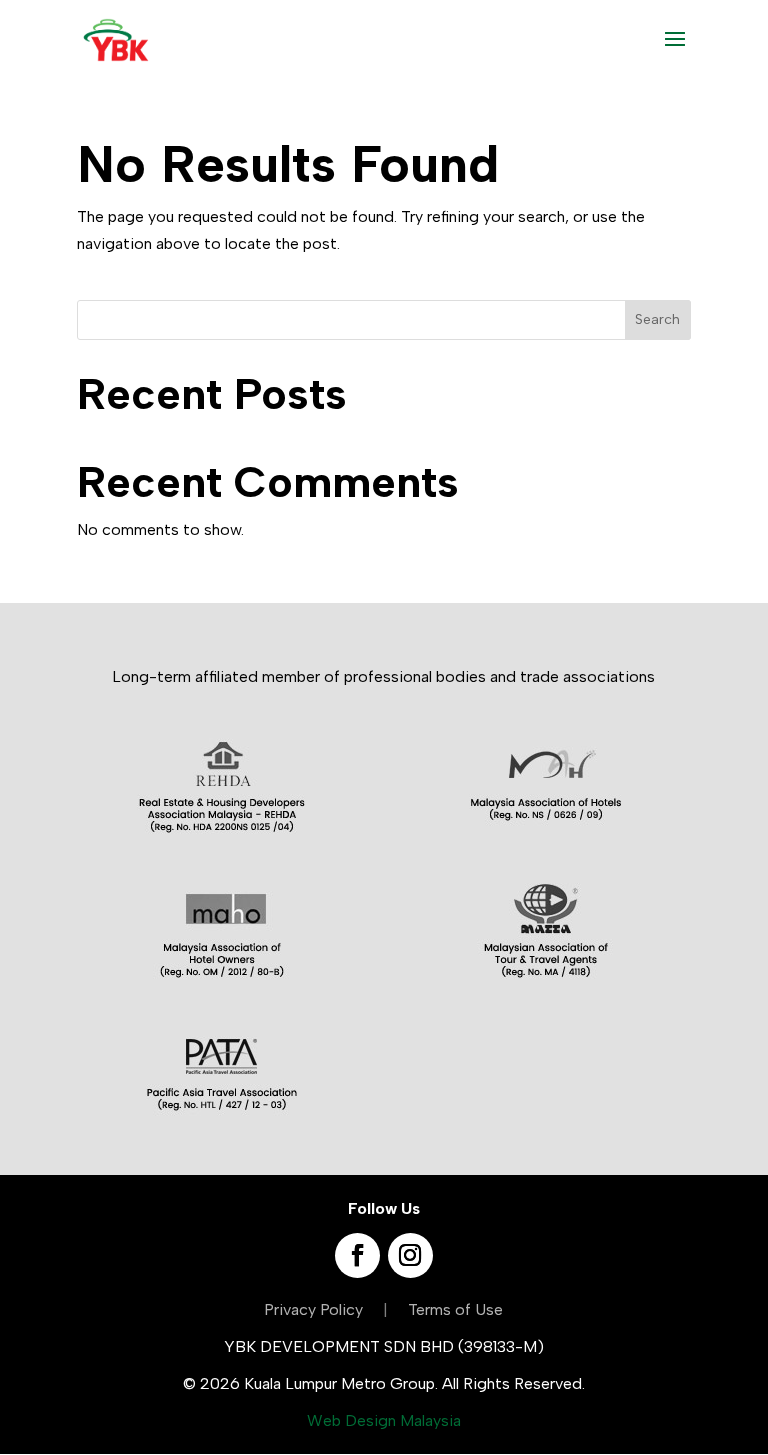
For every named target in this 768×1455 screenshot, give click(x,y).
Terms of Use (455, 1309)
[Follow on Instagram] (410, 1255)
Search (657, 319)
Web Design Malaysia (384, 1420)
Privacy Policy (313, 1309)
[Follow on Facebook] (357, 1255)
